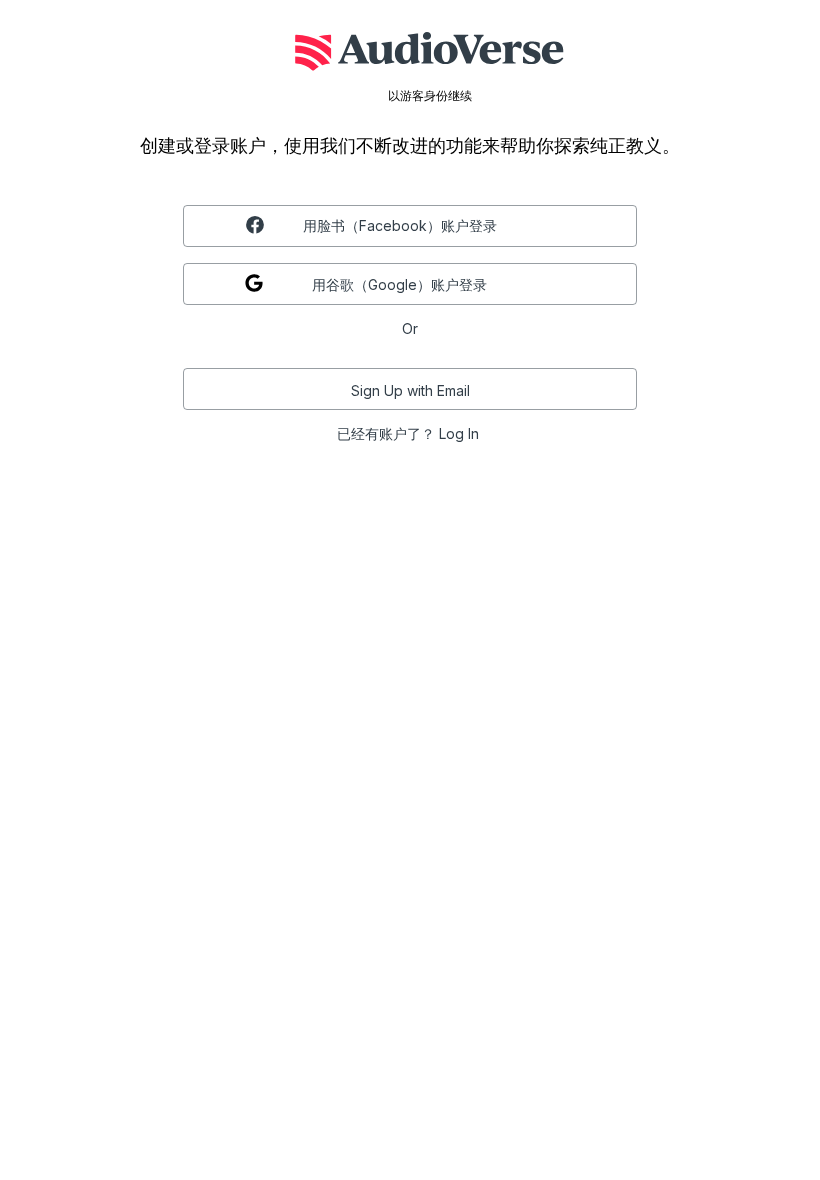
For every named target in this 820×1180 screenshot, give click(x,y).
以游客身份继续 (430, 96)
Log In (459, 433)
